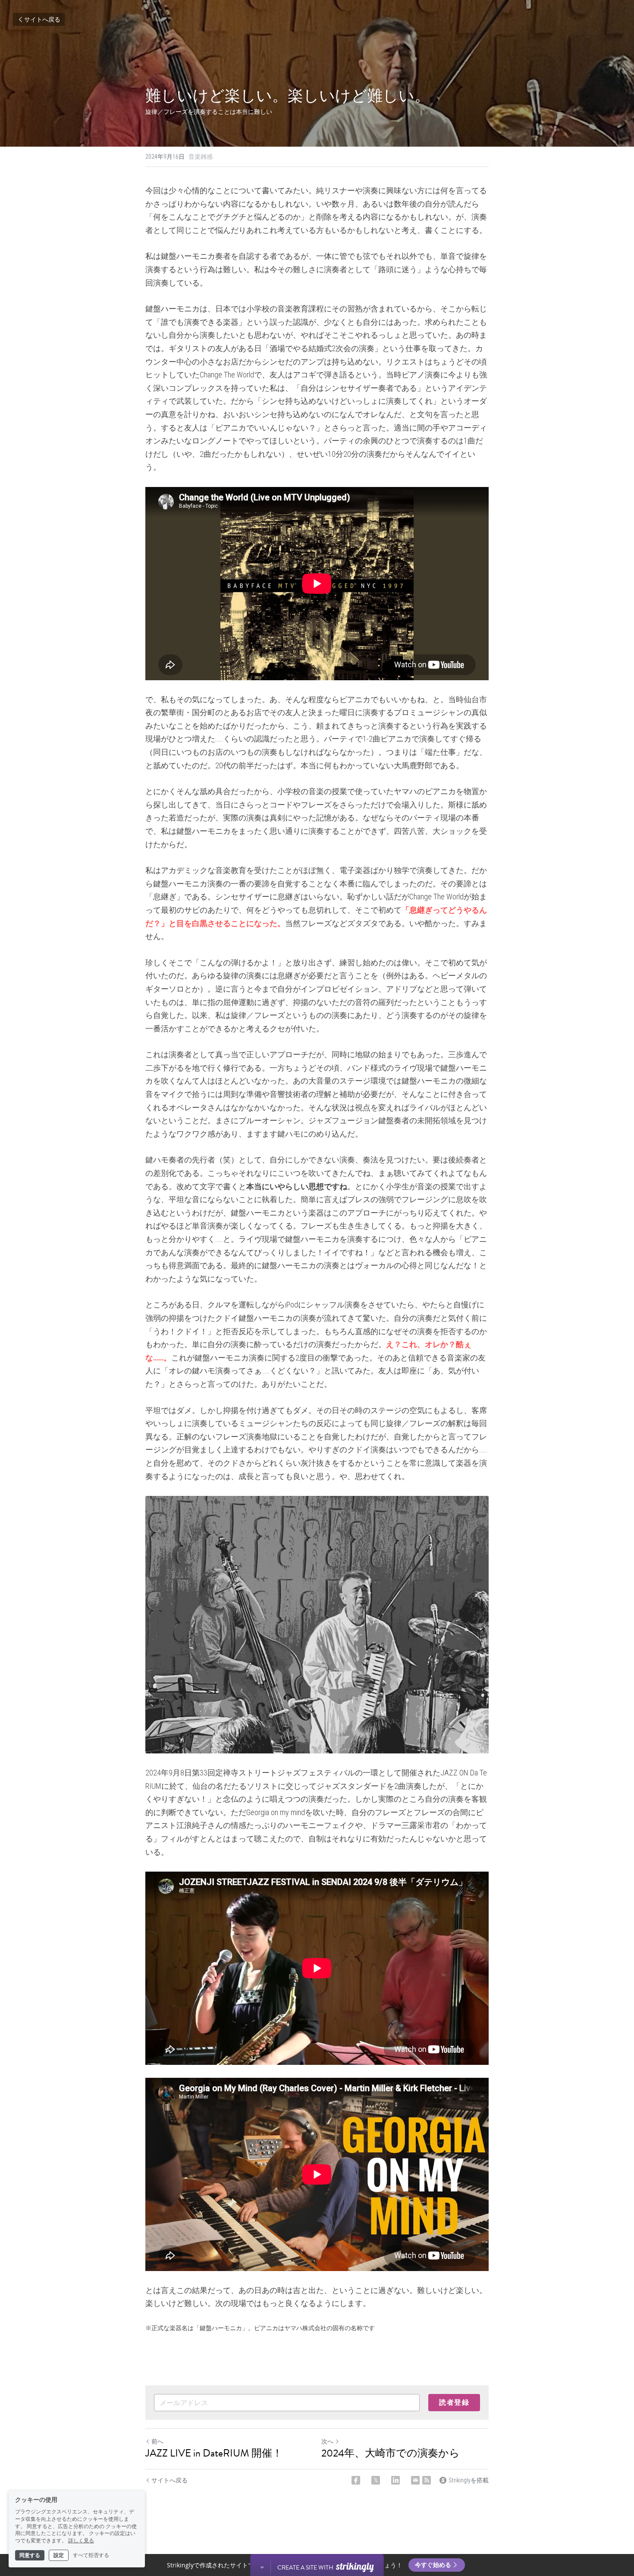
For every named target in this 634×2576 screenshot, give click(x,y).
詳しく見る (81, 2541)
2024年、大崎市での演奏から (391, 2453)
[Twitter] (376, 2480)
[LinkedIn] (395, 2480)
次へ (327, 2441)
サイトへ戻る (42, 19)
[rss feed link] (427, 2480)
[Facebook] (356, 2480)
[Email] (415, 2480)
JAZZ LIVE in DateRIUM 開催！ (214, 2453)
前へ (157, 2441)
